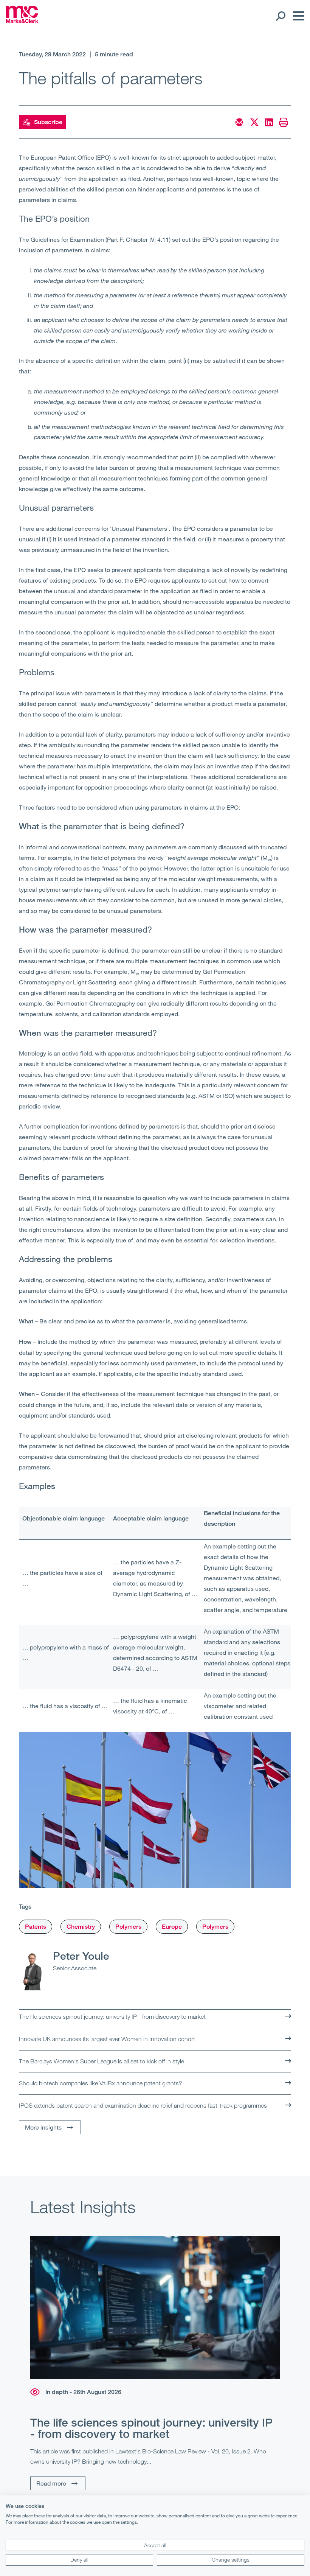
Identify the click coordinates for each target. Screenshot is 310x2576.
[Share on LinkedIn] (269, 122)
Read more (51, 2483)
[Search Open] (280, 16)
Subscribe (48, 122)
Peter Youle (81, 1956)
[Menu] (297, 16)
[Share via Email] (239, 122)
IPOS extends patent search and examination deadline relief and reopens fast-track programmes (143, 2105)
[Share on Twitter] (254, 122)
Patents (36, 1927)
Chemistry (81, 1927)
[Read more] (155, 2308)
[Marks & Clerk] (22, 21)
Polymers (128, 1927)
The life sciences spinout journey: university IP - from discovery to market (112, 2016)
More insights (43, 2127)
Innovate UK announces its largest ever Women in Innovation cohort (107, 2039)
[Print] (284, 122)
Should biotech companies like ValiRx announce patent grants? (101, 2083)
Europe (172, 1927)
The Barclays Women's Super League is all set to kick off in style (102, 2061)
